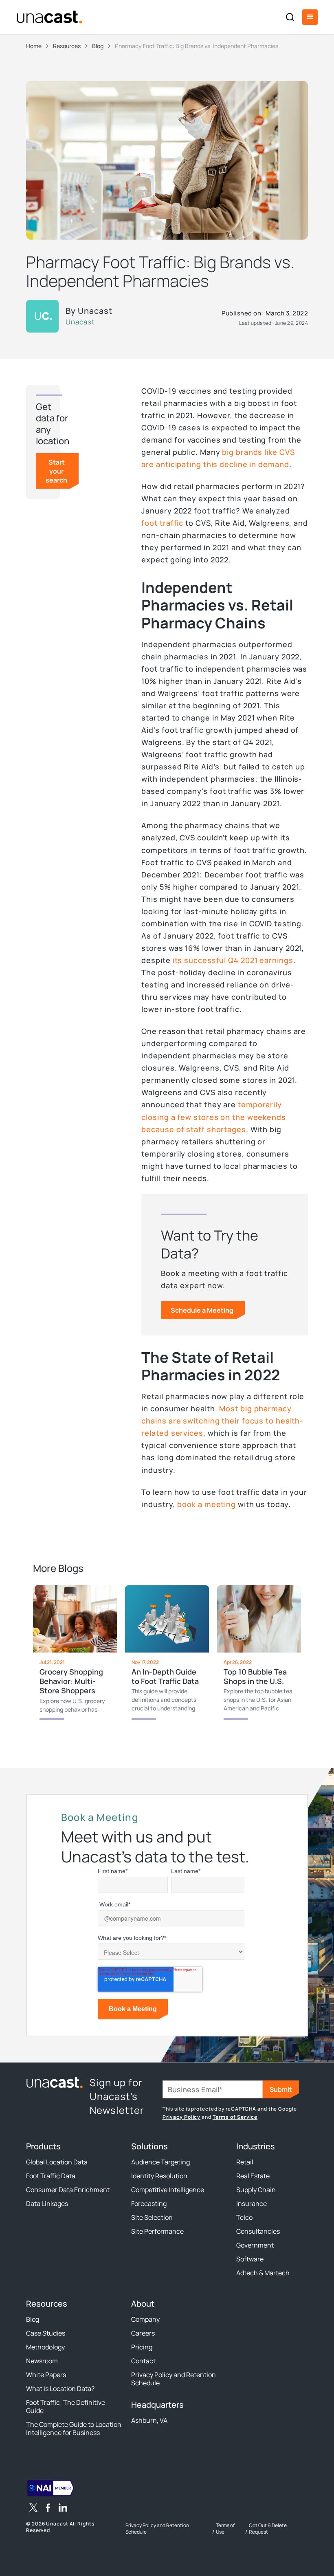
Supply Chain (256, 2190)
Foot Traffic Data (51, 2176)
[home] (49, 17)
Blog (33, 2319)
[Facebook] (48, 2509)
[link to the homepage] (55, 2082)
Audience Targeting (160, 2162)
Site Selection (152, 2217)
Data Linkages (47, 2204)
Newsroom (42, 2361)
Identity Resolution (159, 2176)
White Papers (46, 2375)
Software (250, 2259)
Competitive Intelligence (168, 2190)
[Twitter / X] (33, 2509)
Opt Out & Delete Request (268, 2529)
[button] (310, 17)
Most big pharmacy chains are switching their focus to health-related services (222, 1421)
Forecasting (149, 2204)
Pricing (142, 2347)
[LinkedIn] (63, 2509)
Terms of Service (235, 2117)
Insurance (252, 2204)
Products (43, 2146)
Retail (245, 2162)
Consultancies (258, 2231)
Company (145, 2319)
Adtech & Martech (263, 2273)
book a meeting (207, 1504)
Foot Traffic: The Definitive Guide (66, 2406)
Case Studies (46, 2333)
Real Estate (253, 2176)
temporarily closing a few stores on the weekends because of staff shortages (213, 1117)
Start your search (56, 471)
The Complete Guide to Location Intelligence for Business (74, 2428)
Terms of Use (225, 2529)
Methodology (45, 2347)
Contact (143, 2361)
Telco (244, 2217)
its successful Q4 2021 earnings (233, 960)
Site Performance (157, 2231)
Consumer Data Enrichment (68, 2190)
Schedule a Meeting (202, 1310)
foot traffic (162, 523)
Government (255, 2245)
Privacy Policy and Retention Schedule (174, 2379)
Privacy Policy (182, 2117)
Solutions (149, 2146)
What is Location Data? (60, 2389)
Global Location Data (57, 2162)
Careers (143, 2333)
